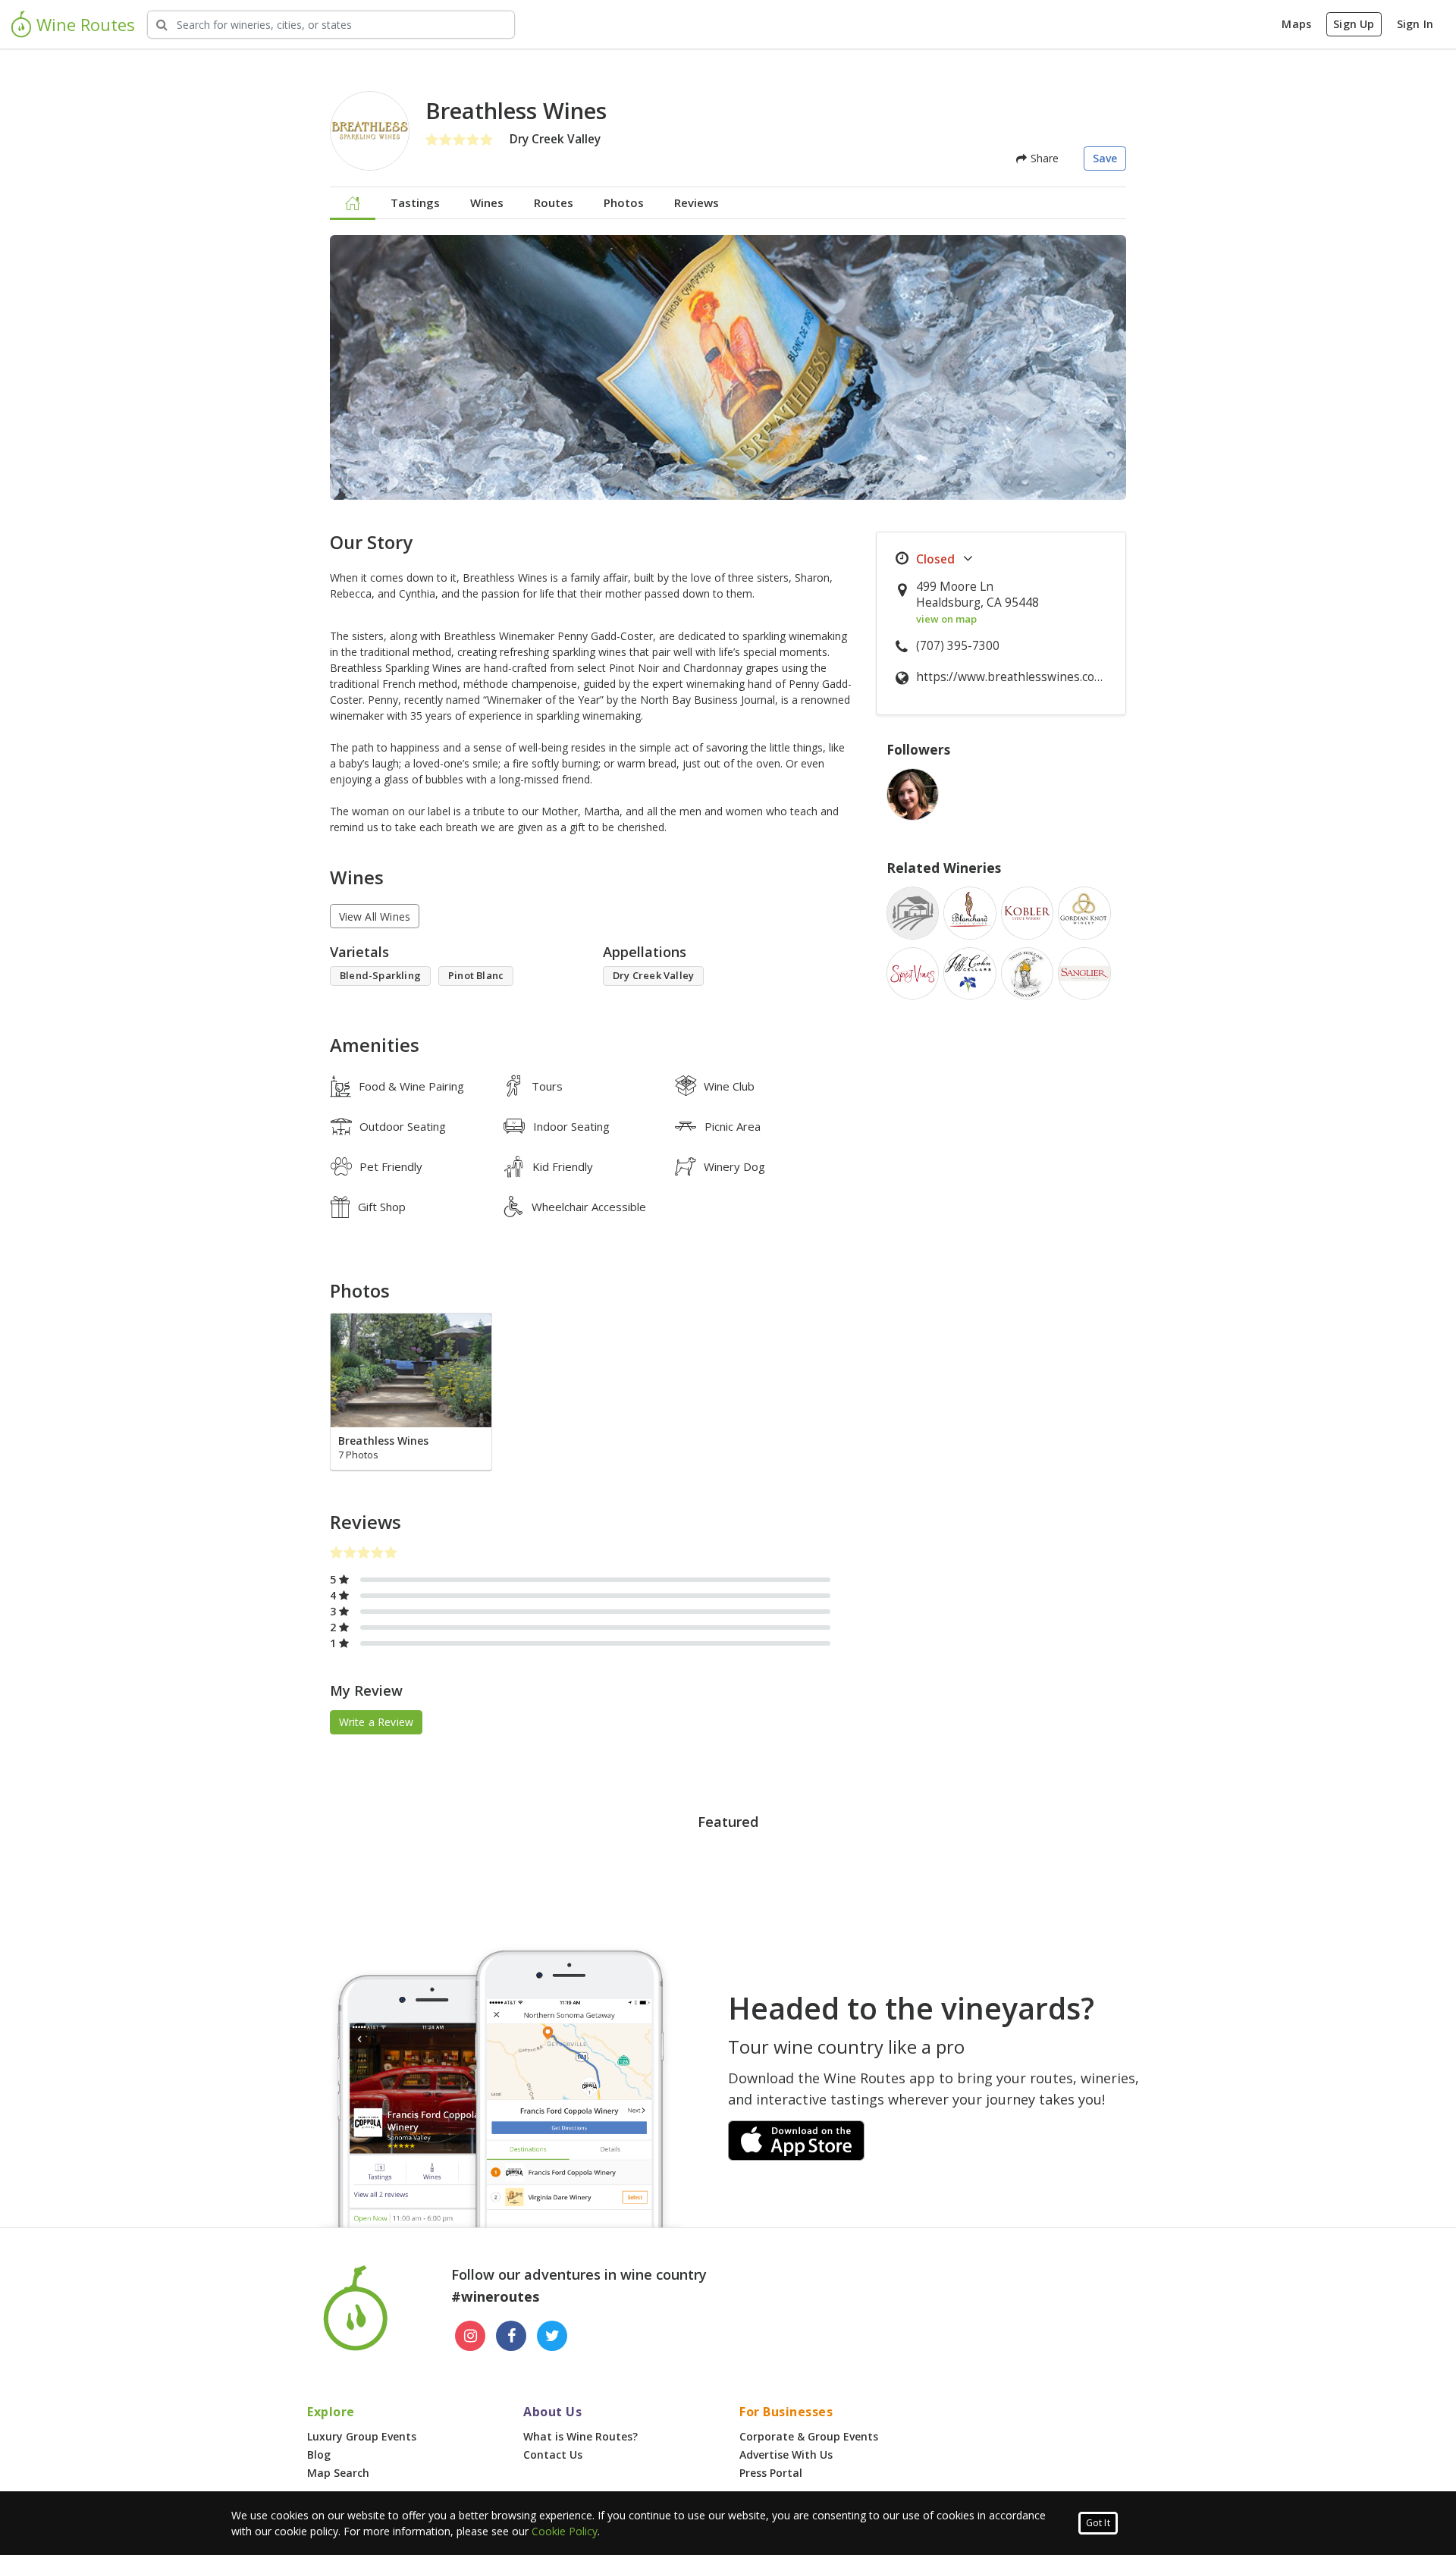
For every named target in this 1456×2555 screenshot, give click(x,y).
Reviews (697, 202)
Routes (554, 202)
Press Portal (771, 2473)
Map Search (338, 2473)
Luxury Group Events (362, 2436)
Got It (1098, 2523)
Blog (319, 2455)
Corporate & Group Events (809, 2436)
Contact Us (553, 2455)
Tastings (415, 202)
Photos (624, 202)
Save (1105, 158)
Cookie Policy (565, 2531)
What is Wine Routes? (581, 2436)
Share (1043, 158)
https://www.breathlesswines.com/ (1013, 677)
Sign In (1415, 24)
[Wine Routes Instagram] (470, 2336)
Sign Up (1354, 24)
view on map (946, 619)
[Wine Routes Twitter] (552, 2336)
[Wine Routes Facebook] (511, 2336)
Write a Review (377, 1722)
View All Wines (375, 917)
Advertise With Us (786, 2455)
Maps (1296, 24)
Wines (487, 202)
